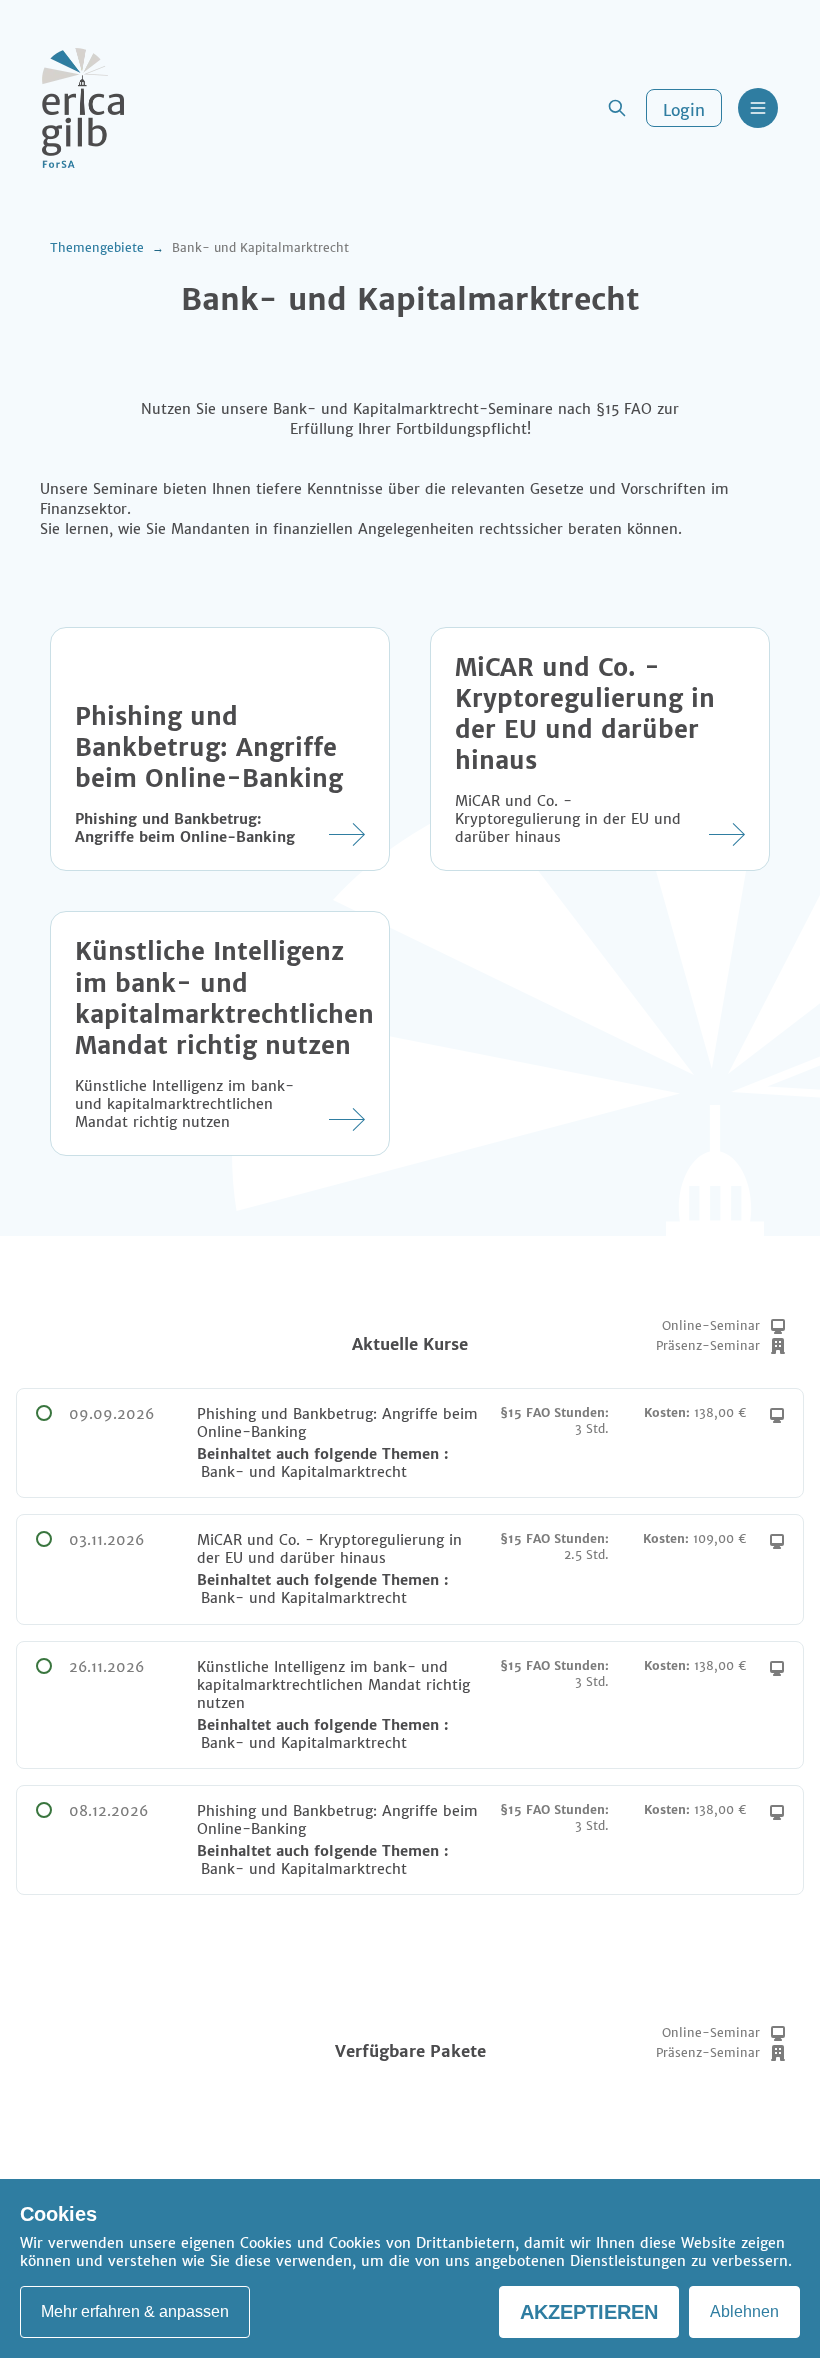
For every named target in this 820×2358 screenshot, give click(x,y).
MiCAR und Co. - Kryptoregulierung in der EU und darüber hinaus (585, 714)
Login (684, 110)
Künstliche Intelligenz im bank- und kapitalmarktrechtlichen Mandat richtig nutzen (224, 998)
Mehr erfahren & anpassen (135, 2311)
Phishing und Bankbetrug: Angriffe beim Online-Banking (209, 747)
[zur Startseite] (83, 108)
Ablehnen (744, 2311)
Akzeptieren (589, 2312)
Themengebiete (97, 247)
